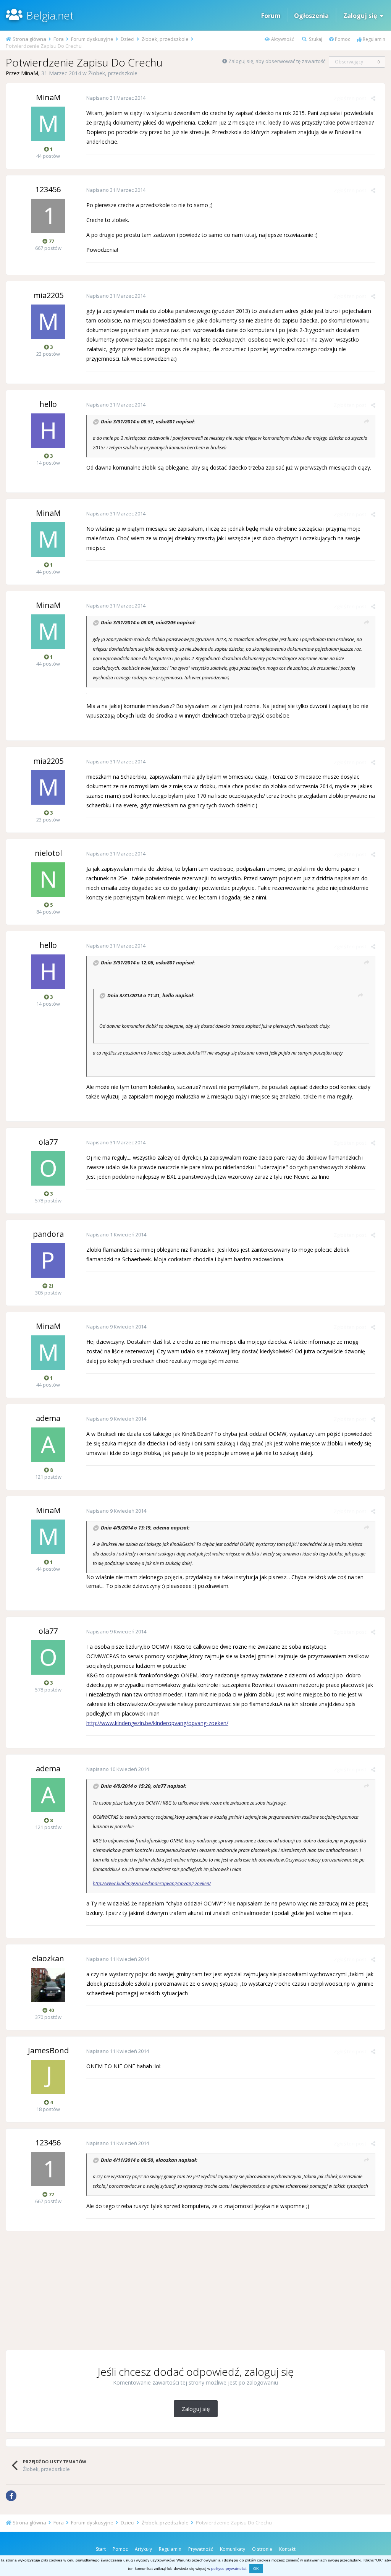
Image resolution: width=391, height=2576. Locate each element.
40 (51, 2010)
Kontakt (287, 2549)
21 (51, 1286)
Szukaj (315, 39)
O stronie (262, 2549)
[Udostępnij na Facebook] (11, 2496)
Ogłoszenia (311, 16)
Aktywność (282, 39)
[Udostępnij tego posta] (373, 98)
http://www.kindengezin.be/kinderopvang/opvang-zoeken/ (157, 1723)
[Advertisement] (195, 2291)
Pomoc (342, 39)
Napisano (116, 98)
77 (51, 241)
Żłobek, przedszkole (113, 73)
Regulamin (373, 39)
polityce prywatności (229, 2569)
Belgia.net (50, 15)
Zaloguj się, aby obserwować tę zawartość (277, 61)
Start (101, 2549)
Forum (271, 16)
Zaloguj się (362, 16)
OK (256, 2569)
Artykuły (143, 2549)
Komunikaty (233, 2549)
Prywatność (201, 2549)
